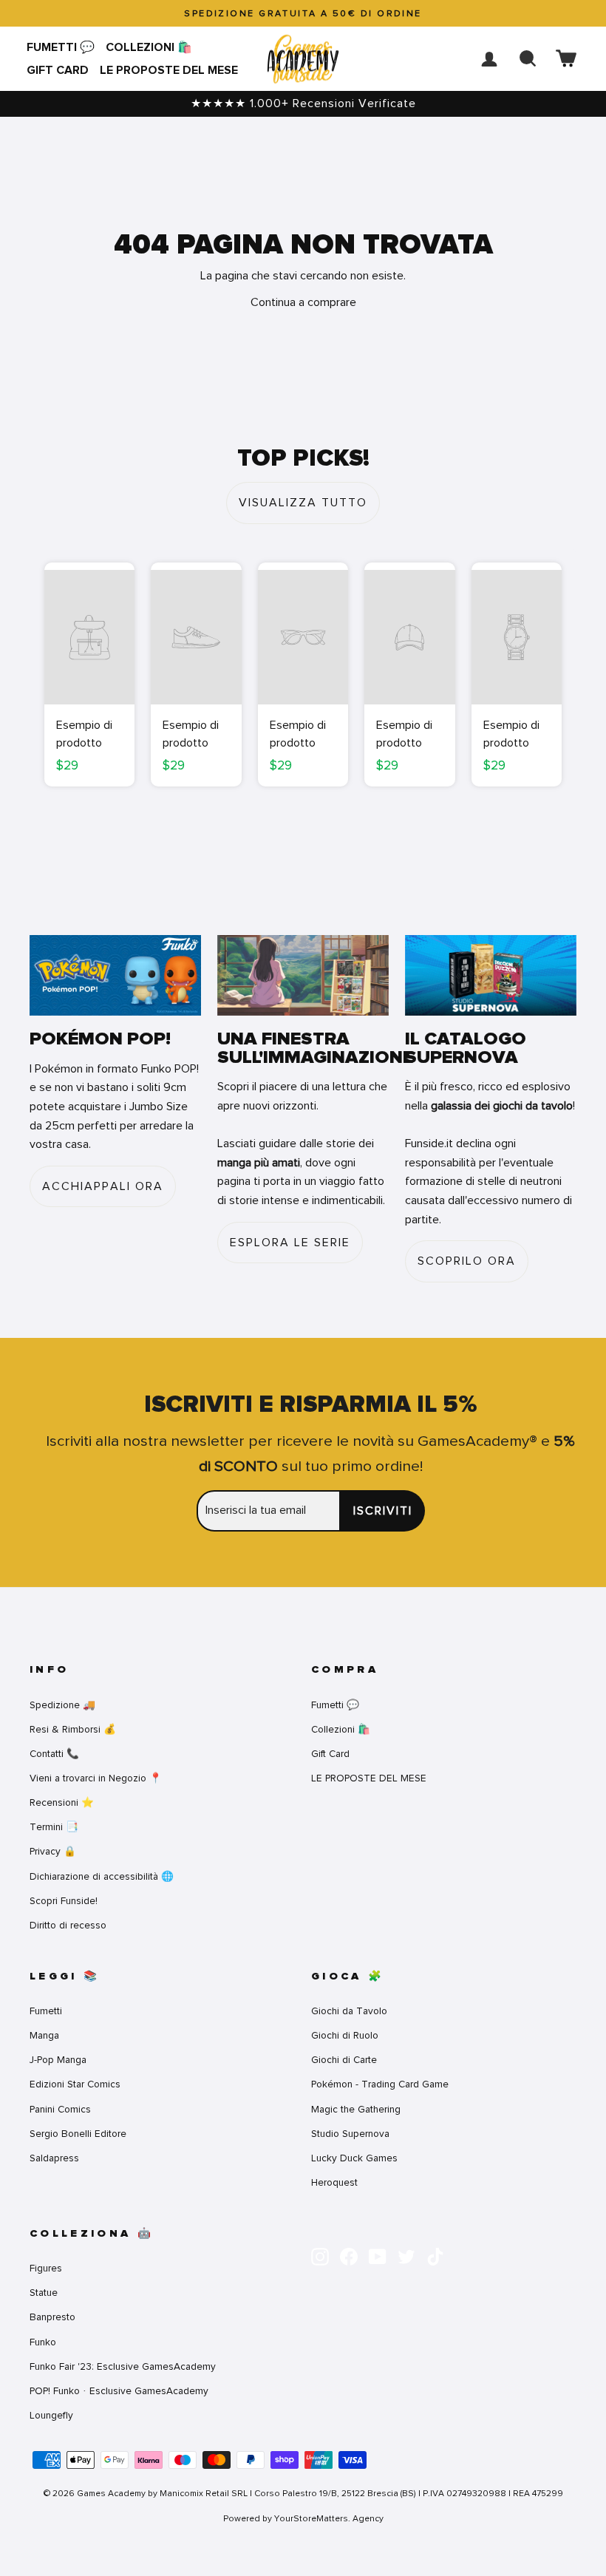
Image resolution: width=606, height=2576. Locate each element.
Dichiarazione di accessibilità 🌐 (102, 1876)
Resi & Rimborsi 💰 (73, 1729)
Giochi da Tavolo (349, 2011)
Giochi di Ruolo (345, 2035)
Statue (44, 2293)
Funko (43, 2342)
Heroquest (334, 2182)
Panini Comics (60, 2109)
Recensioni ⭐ (62, 1802)
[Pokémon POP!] (115, 975)
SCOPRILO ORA (467, 1261)
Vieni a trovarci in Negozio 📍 (96, 1778)
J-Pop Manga (58, 2060)
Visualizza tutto (303, 503)
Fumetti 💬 (61, 47)
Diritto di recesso (68, 1925)
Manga (44, 2035)
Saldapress (54, 2158)
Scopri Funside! (64, 1901)
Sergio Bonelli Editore (78, 2134)
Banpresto (52, 2317)
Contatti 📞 (54, 1754)
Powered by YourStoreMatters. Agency (303, 2518)
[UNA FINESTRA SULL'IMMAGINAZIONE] (303, 975)
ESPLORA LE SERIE (290, 1243)
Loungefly (51, 2415)
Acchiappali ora (103, 1186)
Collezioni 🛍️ (149, 47)
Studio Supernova (350, 2134)
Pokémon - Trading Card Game (380, 2084)
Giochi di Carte (344, 2060)
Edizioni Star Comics (75, 2084)
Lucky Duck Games (354, 2158)
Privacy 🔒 (53, 1851)
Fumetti (46, 2011)
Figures (46, 2268)
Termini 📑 (54, 1827)
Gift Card (58, 70)
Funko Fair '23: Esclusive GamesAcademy (123, 2366)
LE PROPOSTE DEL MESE (169, 70)
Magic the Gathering (356, 2109)
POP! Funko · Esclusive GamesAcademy (119, 2391)
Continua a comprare (303, 302)
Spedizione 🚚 (62, 1705)
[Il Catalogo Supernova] (491, 975)
